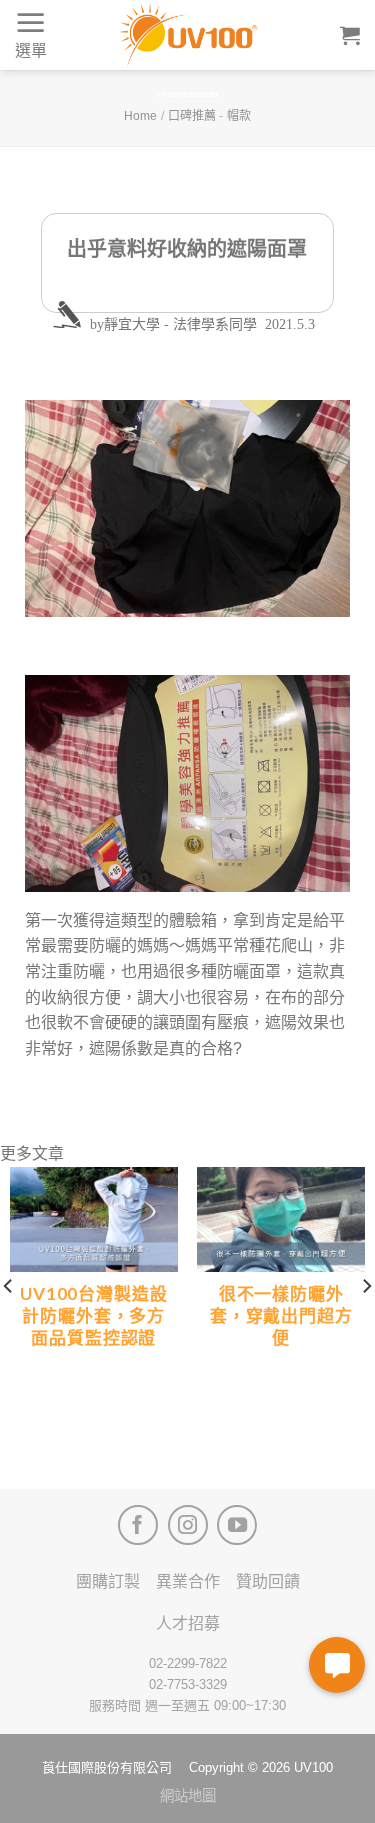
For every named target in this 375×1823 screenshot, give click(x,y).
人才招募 (188, 1623)
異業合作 (188, 1581)
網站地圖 (188, 1796)
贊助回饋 (268, 1581)
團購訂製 (108, 1581)
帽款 (239, 116)
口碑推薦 (192, 116)
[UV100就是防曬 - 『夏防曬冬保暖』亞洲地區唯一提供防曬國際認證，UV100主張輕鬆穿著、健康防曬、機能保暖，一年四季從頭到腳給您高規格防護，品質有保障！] (188, 35)
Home (140, 116)
